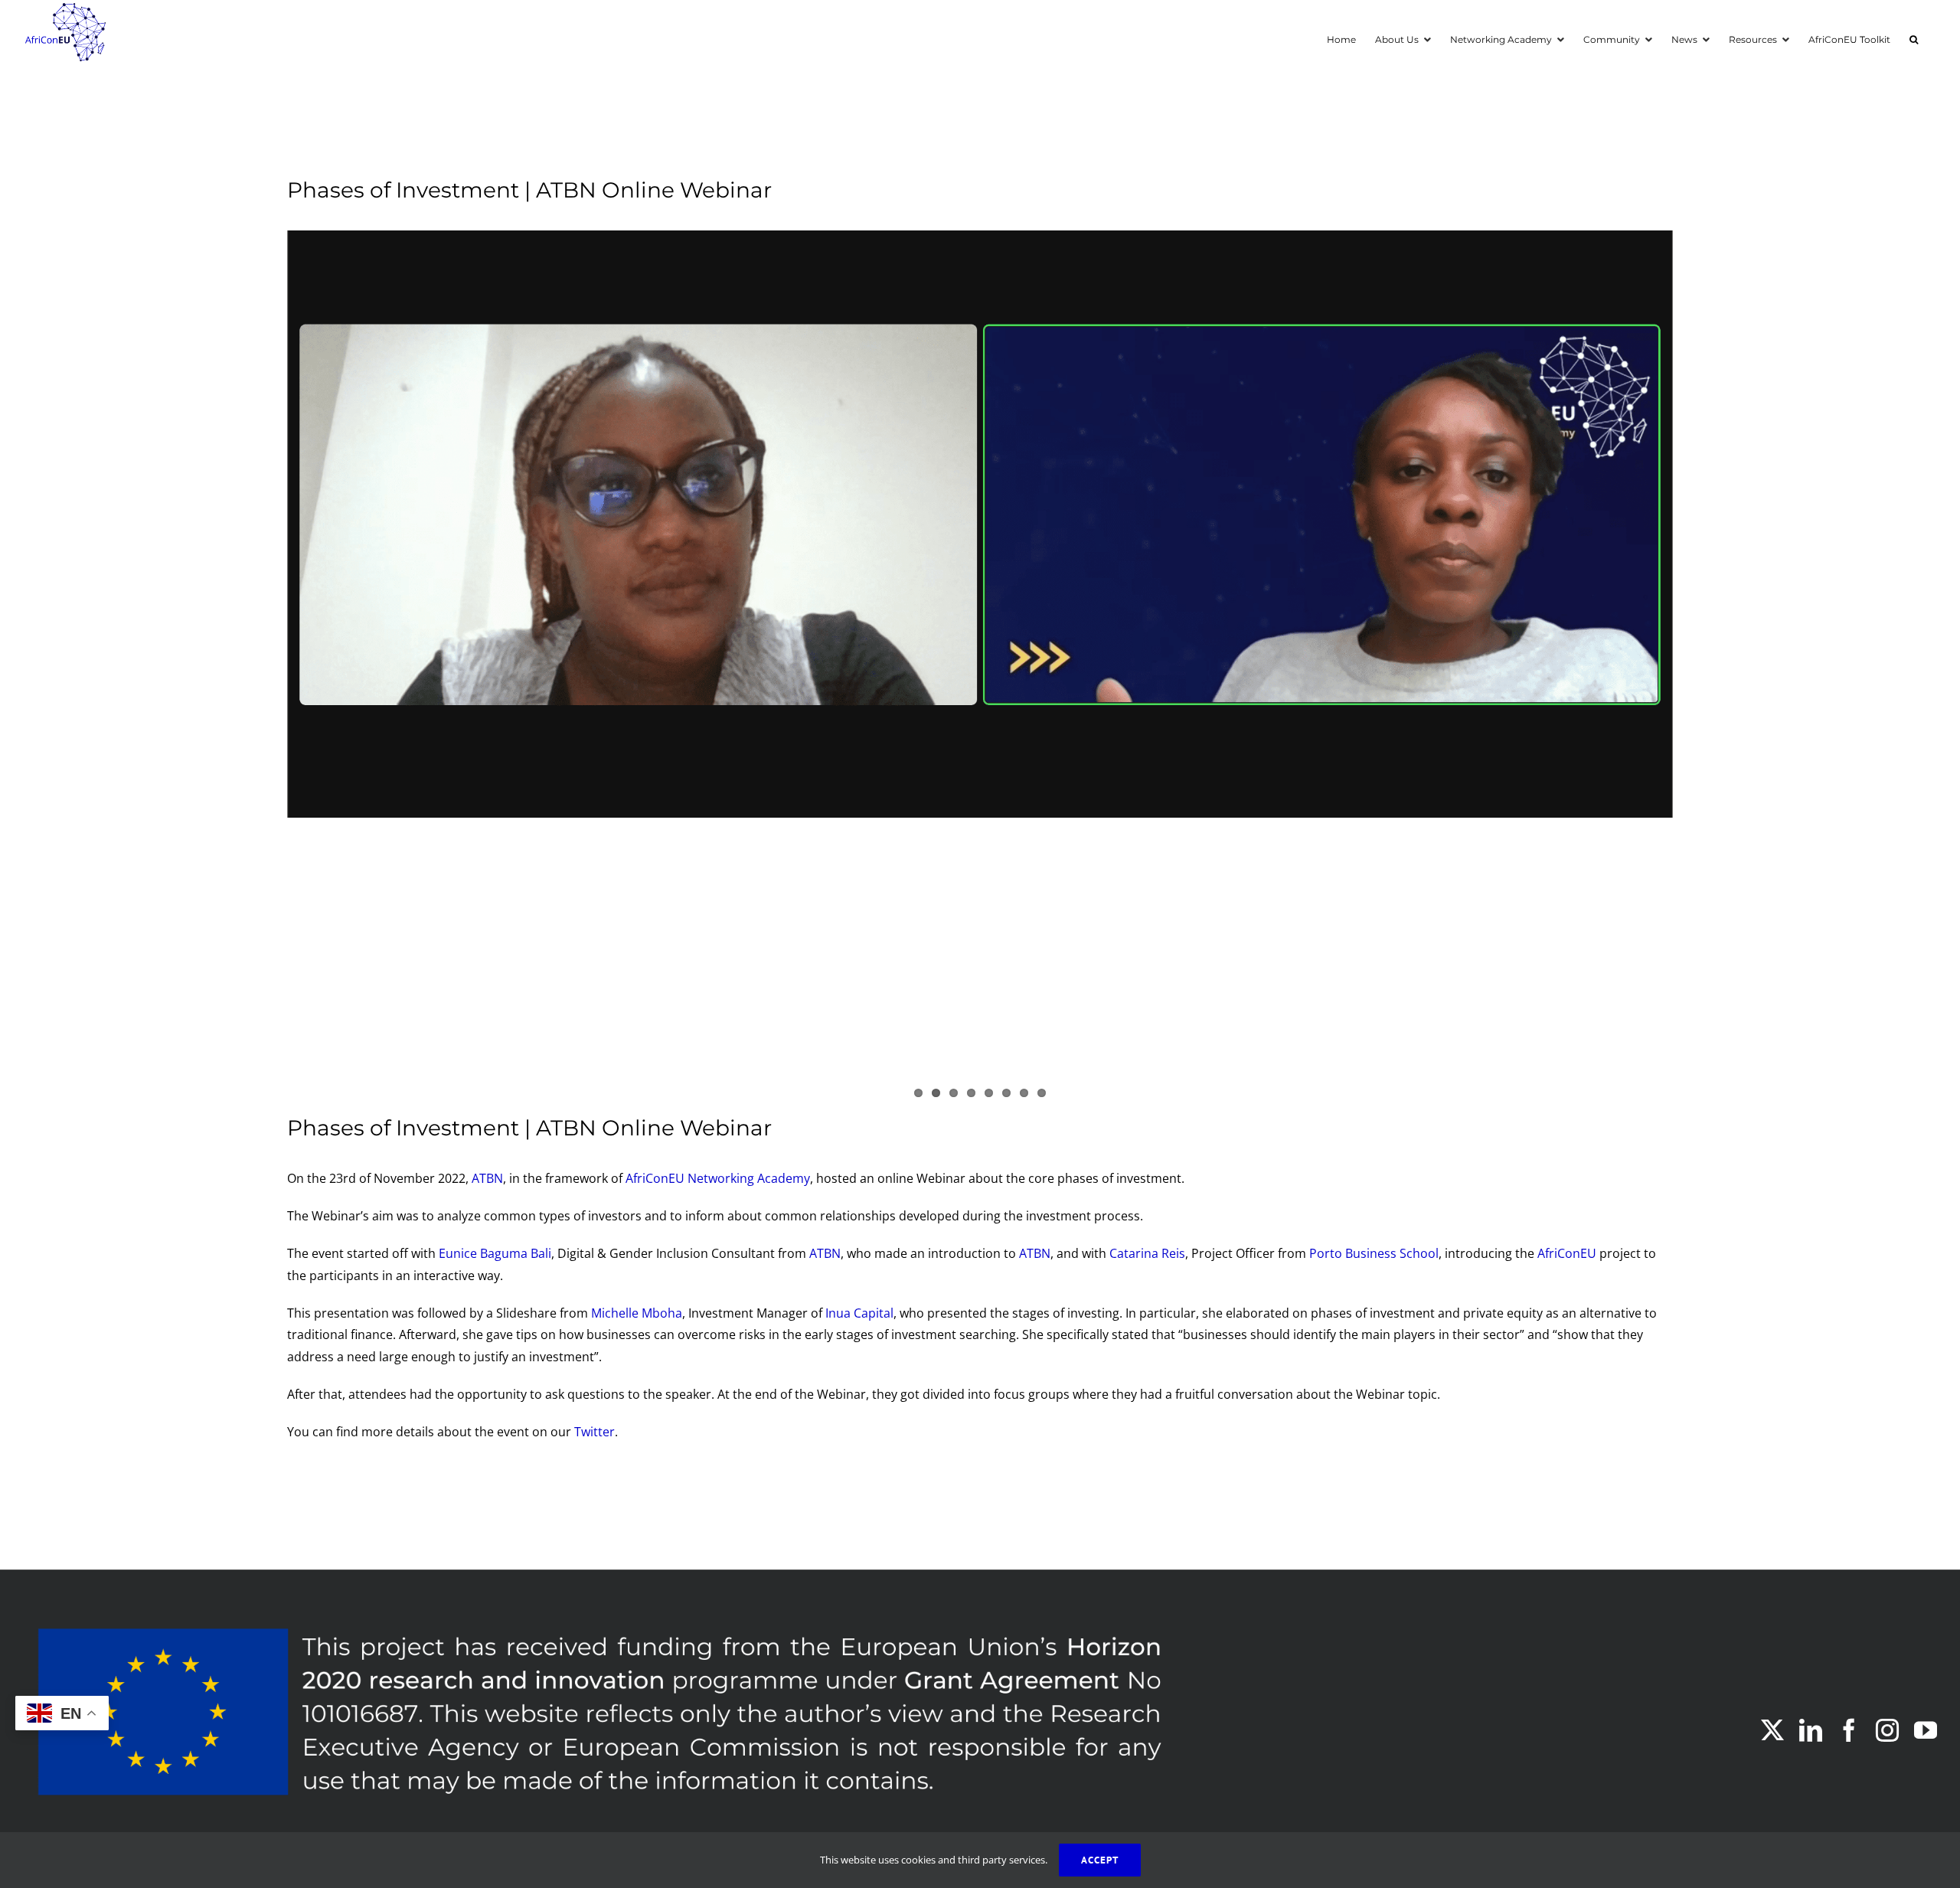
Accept (1100, 1860)
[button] (1914, 38)
